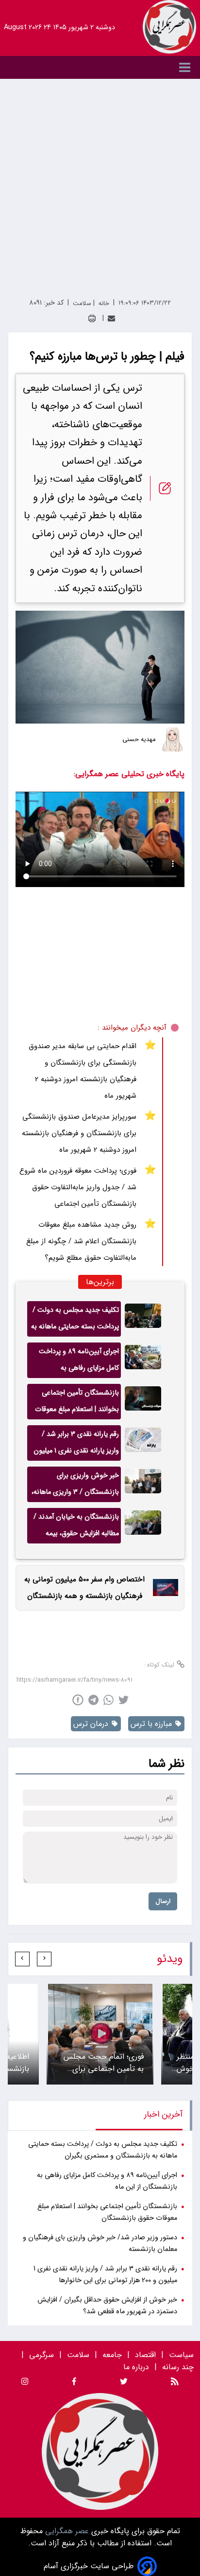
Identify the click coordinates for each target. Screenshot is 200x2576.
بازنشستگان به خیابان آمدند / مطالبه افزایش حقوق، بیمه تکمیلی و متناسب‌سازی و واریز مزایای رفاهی (76, 1527)
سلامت (78, 2355)
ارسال (163, 1901)
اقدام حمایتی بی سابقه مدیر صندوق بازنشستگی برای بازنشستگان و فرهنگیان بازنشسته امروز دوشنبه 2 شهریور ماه (83, 1071)
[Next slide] (22, 1959)
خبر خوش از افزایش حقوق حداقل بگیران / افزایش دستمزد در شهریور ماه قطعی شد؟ (107, 2306)
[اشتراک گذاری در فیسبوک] (78, 1700)
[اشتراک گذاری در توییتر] (124, 1700)
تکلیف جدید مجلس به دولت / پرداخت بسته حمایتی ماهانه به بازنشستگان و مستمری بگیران (75, 1321)
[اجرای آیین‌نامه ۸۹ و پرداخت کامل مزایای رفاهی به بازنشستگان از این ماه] (143, 1360)
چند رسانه (178, 2367)
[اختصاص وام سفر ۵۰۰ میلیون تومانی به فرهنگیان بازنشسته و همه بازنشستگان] (163, 1587)
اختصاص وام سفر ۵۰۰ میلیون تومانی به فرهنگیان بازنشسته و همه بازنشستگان (84, 1588)
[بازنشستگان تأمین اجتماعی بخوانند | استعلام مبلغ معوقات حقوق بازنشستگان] (143, 1402)
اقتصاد (145, 2355)
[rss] (175, 2383)
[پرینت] (92, 318)
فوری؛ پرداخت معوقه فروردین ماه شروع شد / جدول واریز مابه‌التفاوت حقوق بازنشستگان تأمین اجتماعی (78, 1187)
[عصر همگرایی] (169, 27)
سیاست (181, 2355)
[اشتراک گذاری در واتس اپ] (108, 1700)
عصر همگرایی (66, 2531)
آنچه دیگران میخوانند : (132, 1028)
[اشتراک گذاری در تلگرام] (93, 1700)
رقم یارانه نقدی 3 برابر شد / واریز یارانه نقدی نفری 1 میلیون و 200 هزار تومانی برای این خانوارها (76, 1445)
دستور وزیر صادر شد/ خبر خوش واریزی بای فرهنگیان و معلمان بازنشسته (100, 2243)
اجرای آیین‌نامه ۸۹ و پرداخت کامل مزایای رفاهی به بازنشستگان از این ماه (79, 1362)
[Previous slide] (44, 1959)
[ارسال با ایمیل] (111, 318)
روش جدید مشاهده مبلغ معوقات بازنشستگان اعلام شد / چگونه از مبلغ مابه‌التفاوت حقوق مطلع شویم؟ (81, 1241)
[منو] (100, 67)
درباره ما (137, 2367)
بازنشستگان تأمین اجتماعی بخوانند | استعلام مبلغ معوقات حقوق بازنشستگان (77, 1403)
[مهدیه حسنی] (172, 740)
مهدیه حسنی (139, 740)
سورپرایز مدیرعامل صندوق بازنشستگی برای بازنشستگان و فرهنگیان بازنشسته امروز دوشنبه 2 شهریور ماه (79, 1133)
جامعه (112, 2355)
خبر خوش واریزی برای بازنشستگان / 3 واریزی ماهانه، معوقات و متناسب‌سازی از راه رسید (75, 1486)
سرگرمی (42, 2355)
